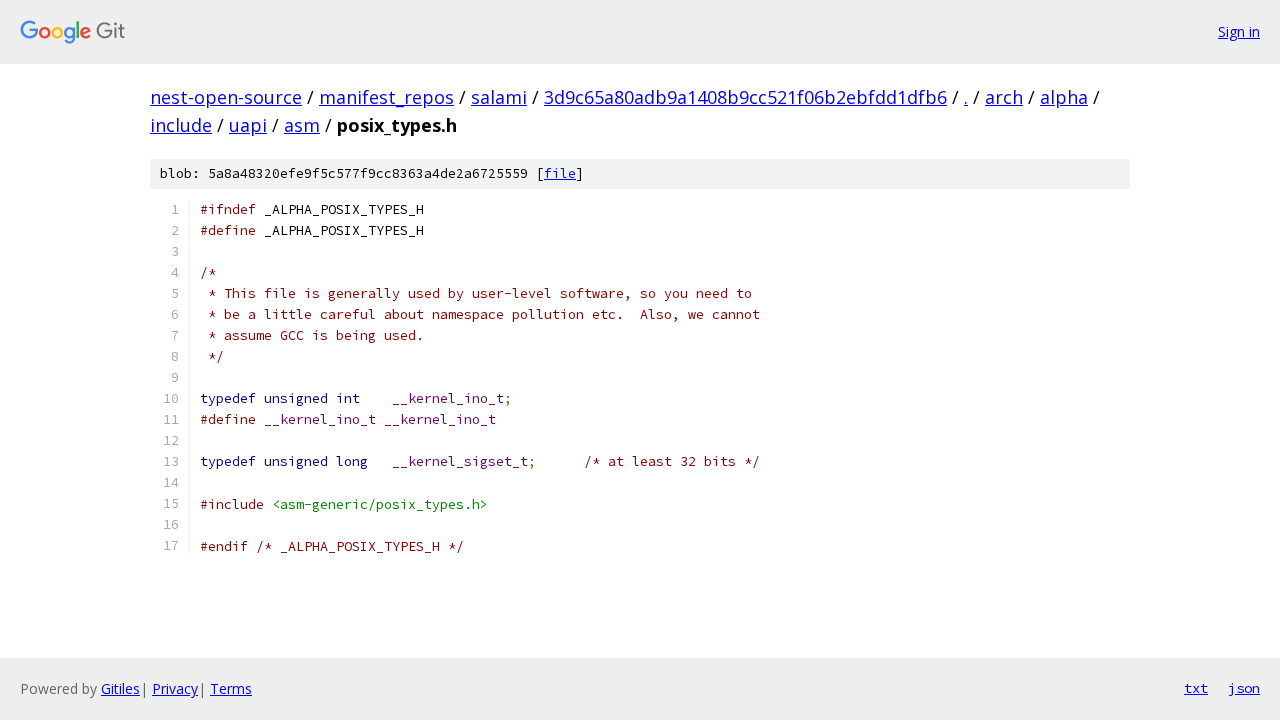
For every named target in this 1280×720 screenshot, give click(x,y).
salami (499, 97)
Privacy (175, 688)
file (560, 173)
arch (1004, 97)
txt (1196, 688)
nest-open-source (226, 97)
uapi (248, 125)
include (181, 125)
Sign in (1239, 31)
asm (302, 125)
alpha (1064, 97)
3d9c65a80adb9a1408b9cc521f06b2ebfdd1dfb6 (745, 97)
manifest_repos (386, 97)
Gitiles (120, 688)
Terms (231, 688)
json (1244, 688)
